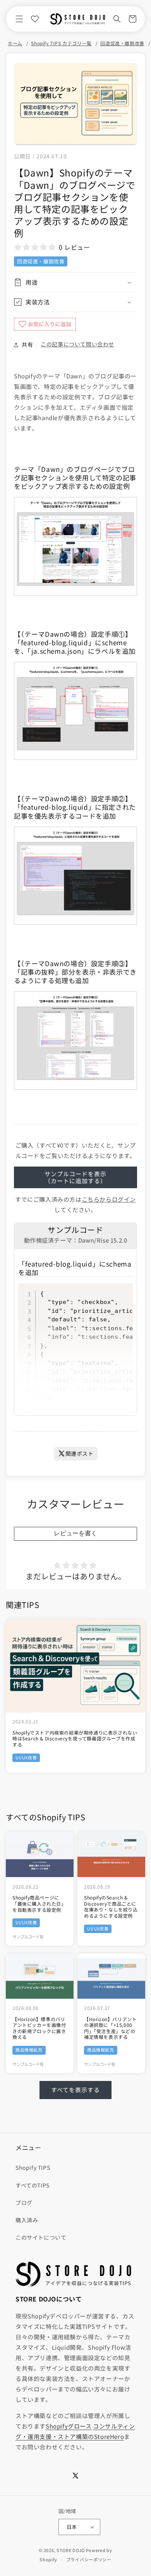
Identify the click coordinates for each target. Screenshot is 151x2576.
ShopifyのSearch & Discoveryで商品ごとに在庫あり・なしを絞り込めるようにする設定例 (111, 1906)
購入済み (27, 2220)
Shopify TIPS (33, 2167)
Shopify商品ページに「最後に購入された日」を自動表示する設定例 (39, 1904)
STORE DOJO (71, 2550)
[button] (19, 19)
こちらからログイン (109, 1199)
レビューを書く (75, 1533)
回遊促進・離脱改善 (122, 43)
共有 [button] (27, 344)
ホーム (15, 43)
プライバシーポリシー (89, 2559)
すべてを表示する (75, 2090)
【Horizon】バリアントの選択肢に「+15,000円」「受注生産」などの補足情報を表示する (110, 2028)
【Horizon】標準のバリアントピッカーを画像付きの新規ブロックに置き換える (39, 2028)
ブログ (24, 2203)
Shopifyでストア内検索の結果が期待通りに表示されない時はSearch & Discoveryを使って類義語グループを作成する (75, 1739)
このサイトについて (41, 2237)
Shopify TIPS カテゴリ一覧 (61, 43)
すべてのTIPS (33, 2185)
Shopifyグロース (69, 2426)
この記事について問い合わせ (77, 344)
